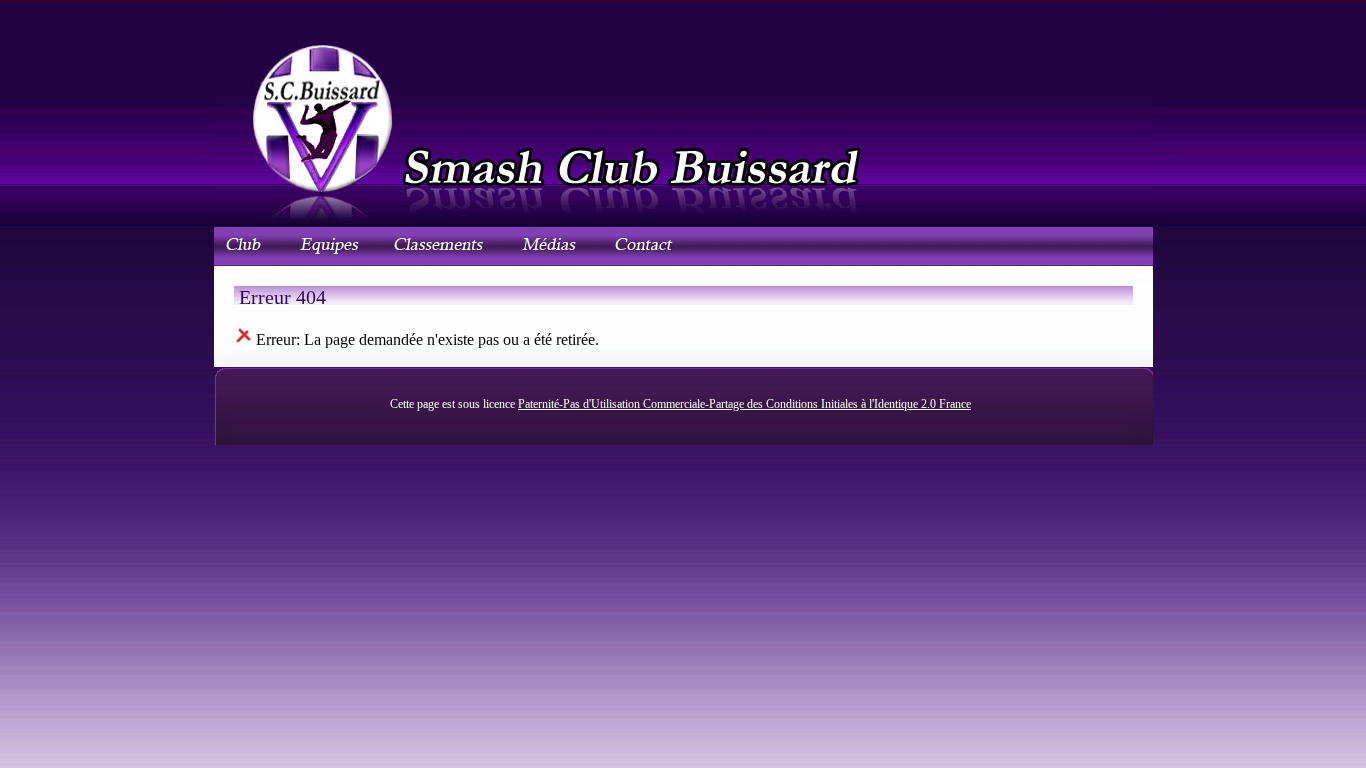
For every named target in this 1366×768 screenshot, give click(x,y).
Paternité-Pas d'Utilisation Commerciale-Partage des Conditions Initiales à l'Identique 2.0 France (744, 404)
